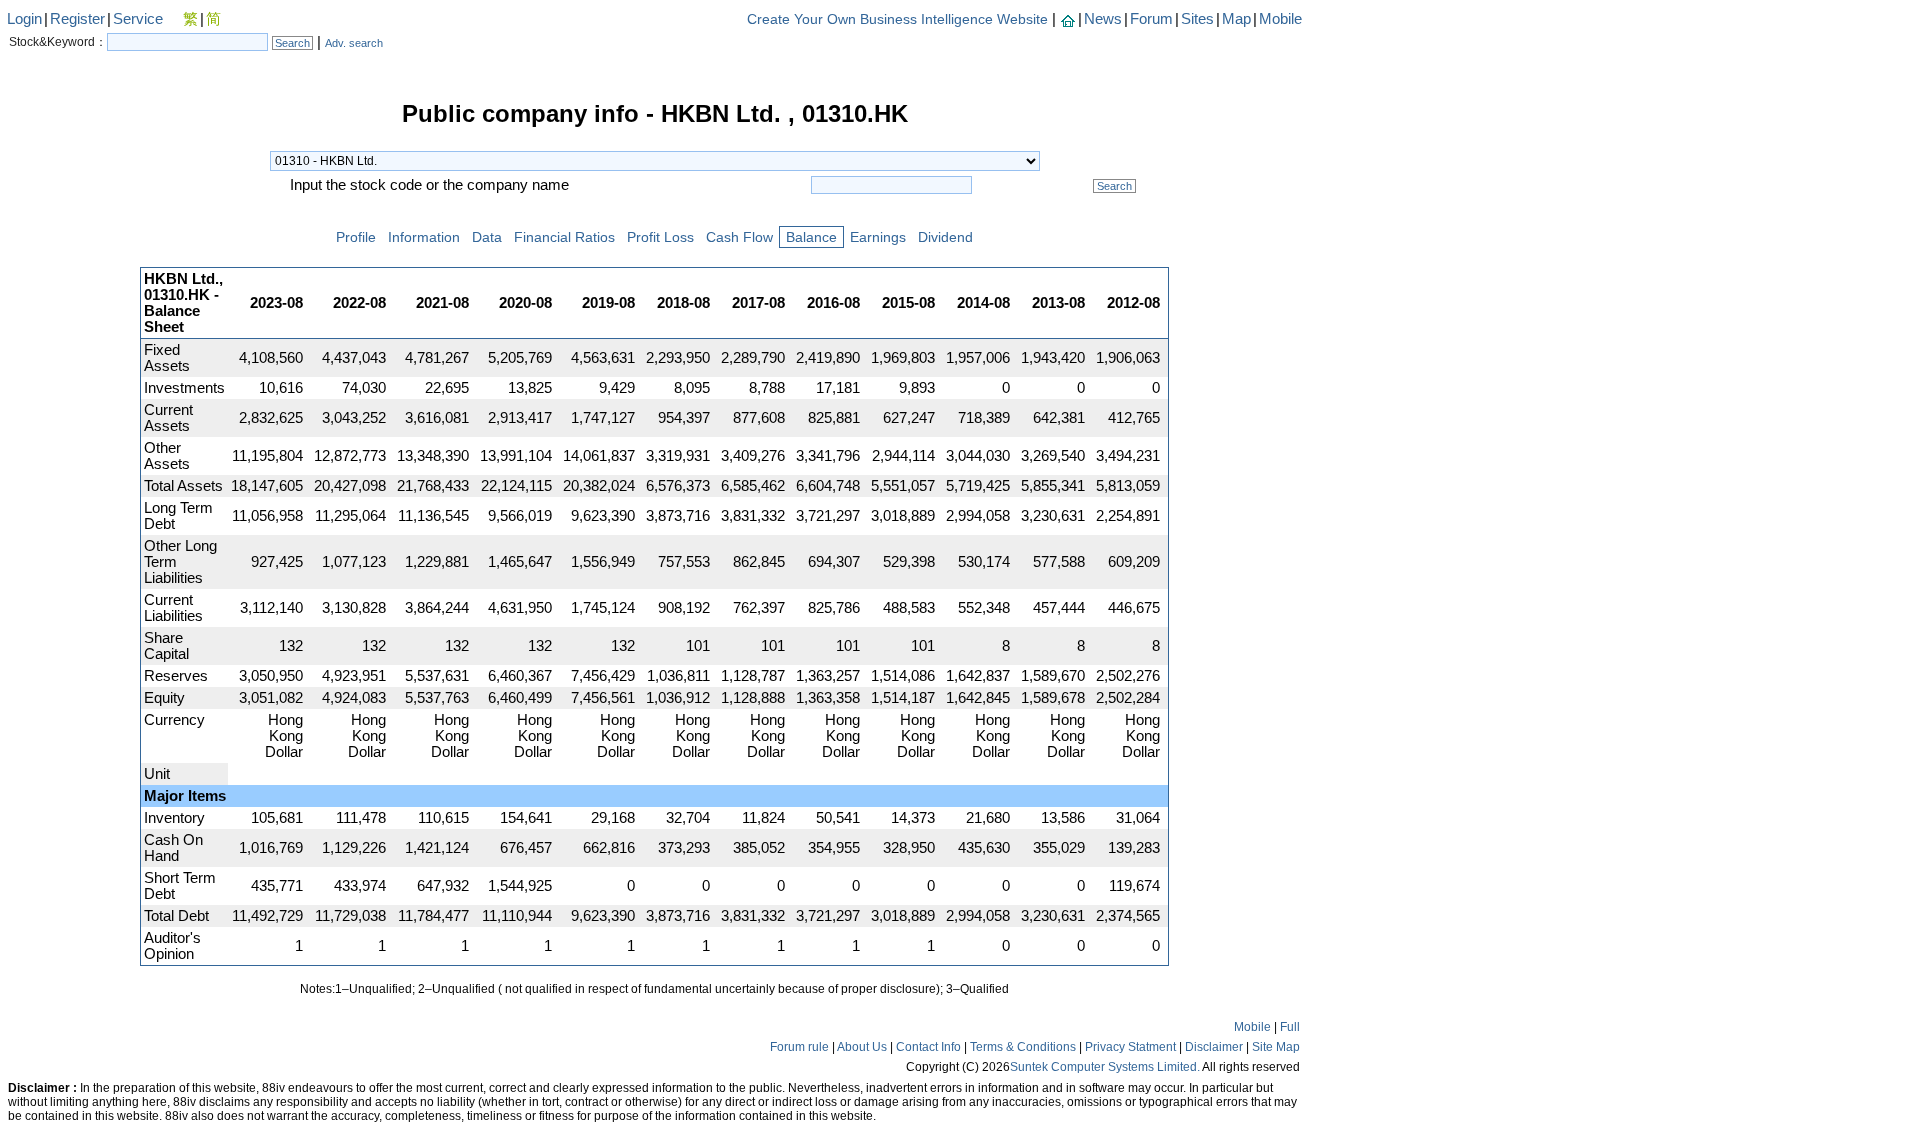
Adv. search (354, 43)
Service (138, 19)
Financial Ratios (564, 237)
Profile (356, 237)
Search (292, 43)
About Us (862, 1047)
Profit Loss (660, 237)
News (1103, 19)
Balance (811, 237)
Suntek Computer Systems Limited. (1105, 1067)
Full (1290, 1027)
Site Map (1276, 1047)
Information (424, 237)
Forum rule (799, 1047)
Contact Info (928, 1047)
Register (77, 19)
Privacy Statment (1130, 1047)
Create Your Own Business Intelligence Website (897, 19)
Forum (1151, 19)
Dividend (945, 237)
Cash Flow (739, 237)
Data (487, 237)
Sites (1197, 19)
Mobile (1280, 19)
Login (24, 19)
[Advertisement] (70, 404)
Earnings (878, 237)
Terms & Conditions (1023, 1047)
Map (1236, 19)
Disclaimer (1214, 1047)
